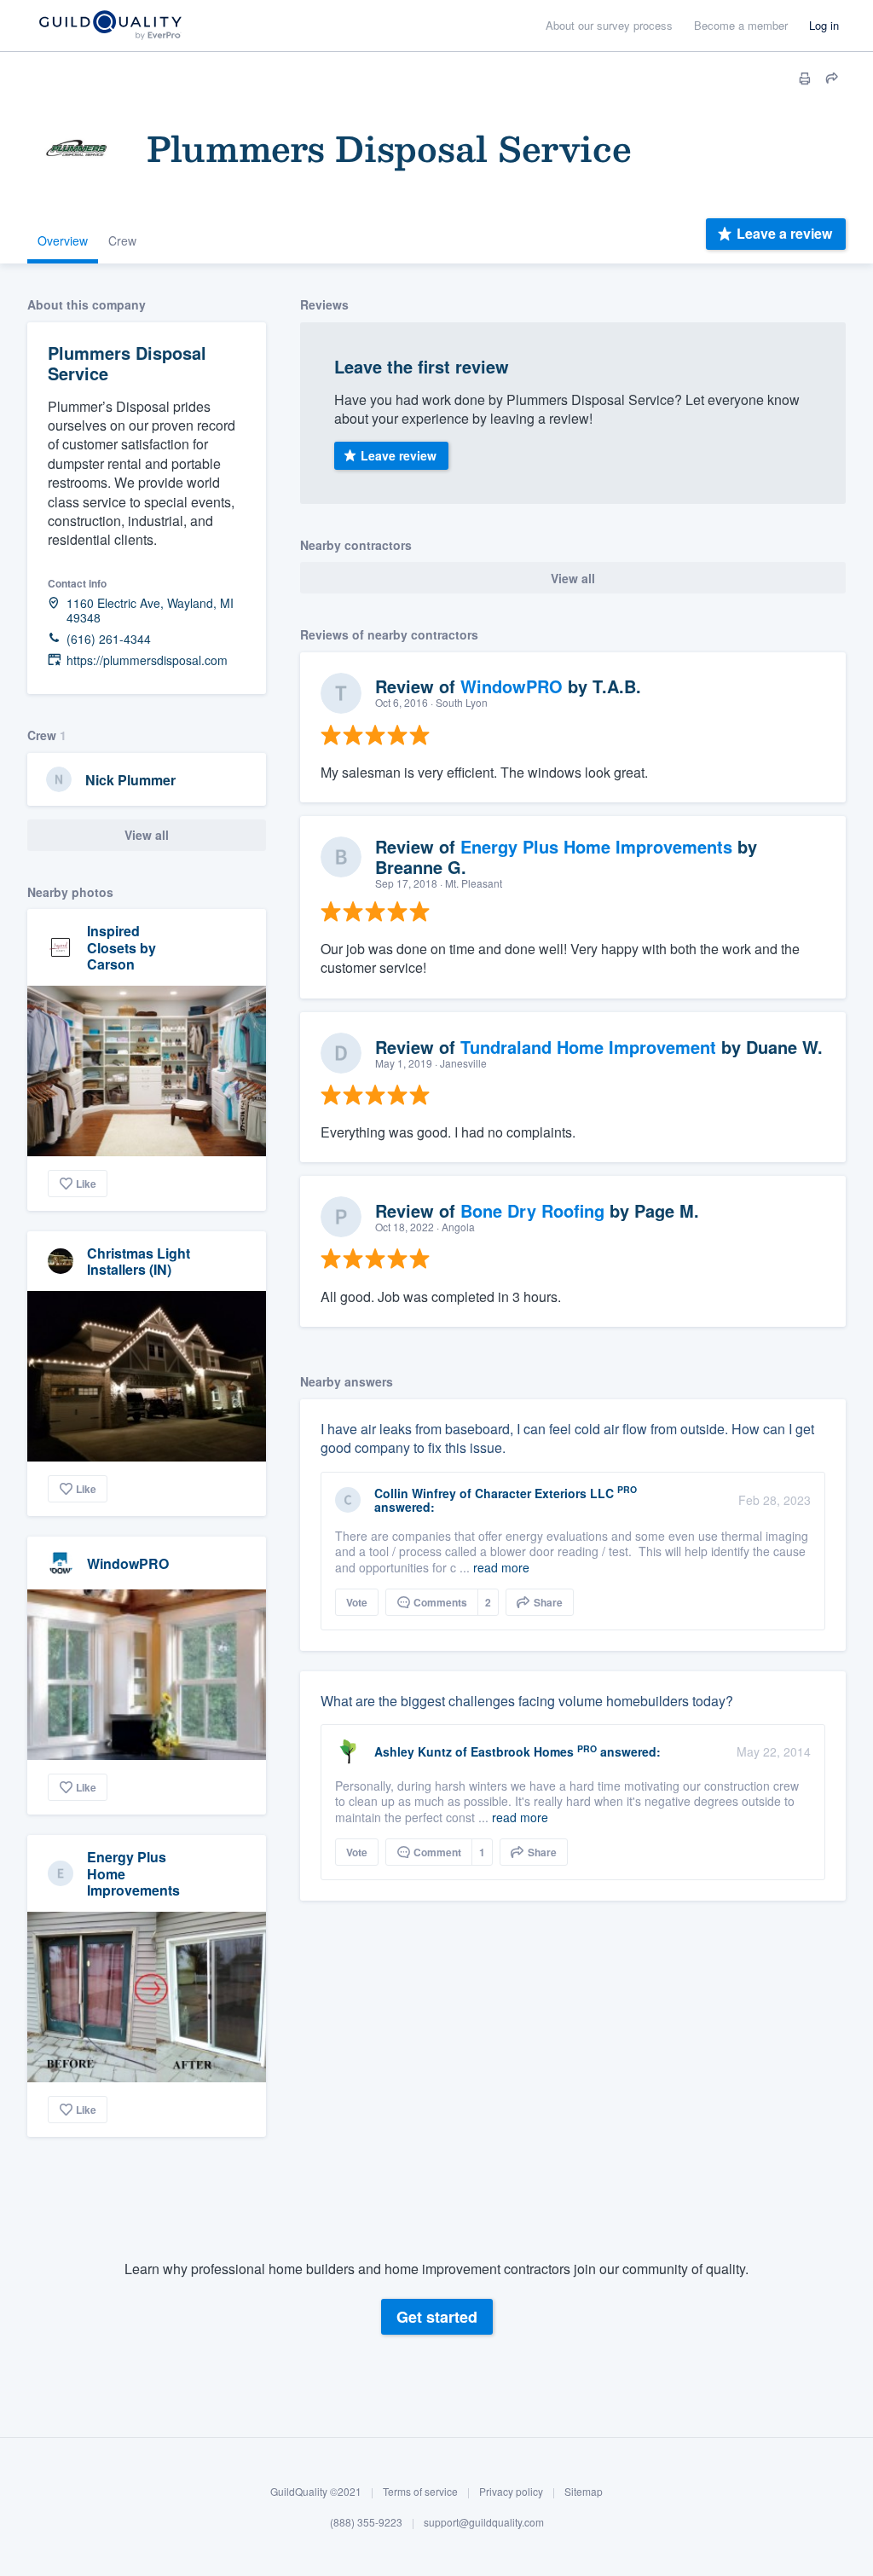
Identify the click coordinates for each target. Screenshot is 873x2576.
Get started (437, 2317)
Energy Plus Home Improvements (596, 846)
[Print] (805, 78)
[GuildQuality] (110, 26)
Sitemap (584, 2491)
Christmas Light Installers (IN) (139, 1261)
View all (147, 835)
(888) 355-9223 (366, 2522)
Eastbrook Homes (522, 1751)
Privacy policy (511, 2491)
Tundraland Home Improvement (588, 1047)
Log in (824, 25)
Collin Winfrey (415, 1493)
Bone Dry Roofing (532, 1210)
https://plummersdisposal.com (147, 660)
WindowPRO (128, 1563)
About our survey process (609, 25)
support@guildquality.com (484, 2522)
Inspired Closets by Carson (121, 947)
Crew (122, 240)
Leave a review (784, 233)
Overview (63, 240)
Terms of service (420, 2491)
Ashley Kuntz (413, 1751)
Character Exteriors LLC (544, 1493)
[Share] (832, 78)
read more (501, 1567)
